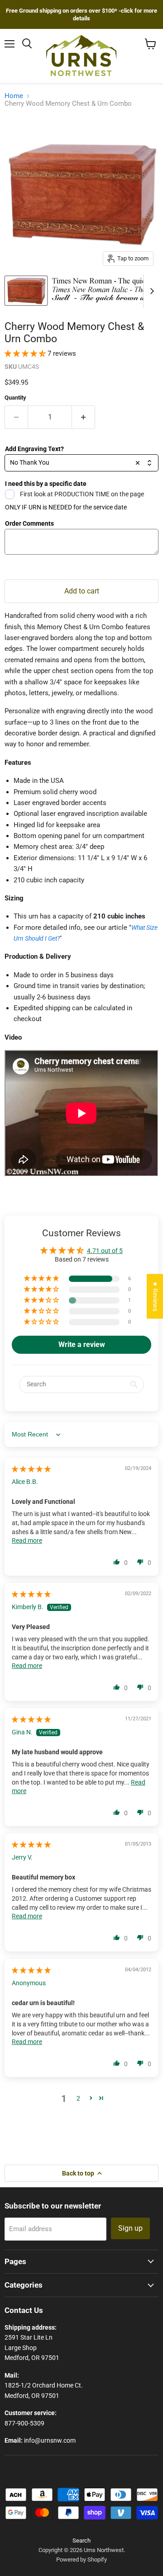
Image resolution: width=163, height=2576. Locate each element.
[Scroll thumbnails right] (150, 291)
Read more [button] (27, 1540)
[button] (26, 353)
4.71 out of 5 (105, 1251)
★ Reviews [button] (155, 1296)
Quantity (15, 398)
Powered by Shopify (81, 2560)
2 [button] (78, 2098)
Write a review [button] (82, 1345)
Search (81, 2541)
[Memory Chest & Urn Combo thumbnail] (26, 291)
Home (14, 96)
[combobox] (81, 463)
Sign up (130, 2228)
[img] (31, 1469)
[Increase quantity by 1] (84, 417)
